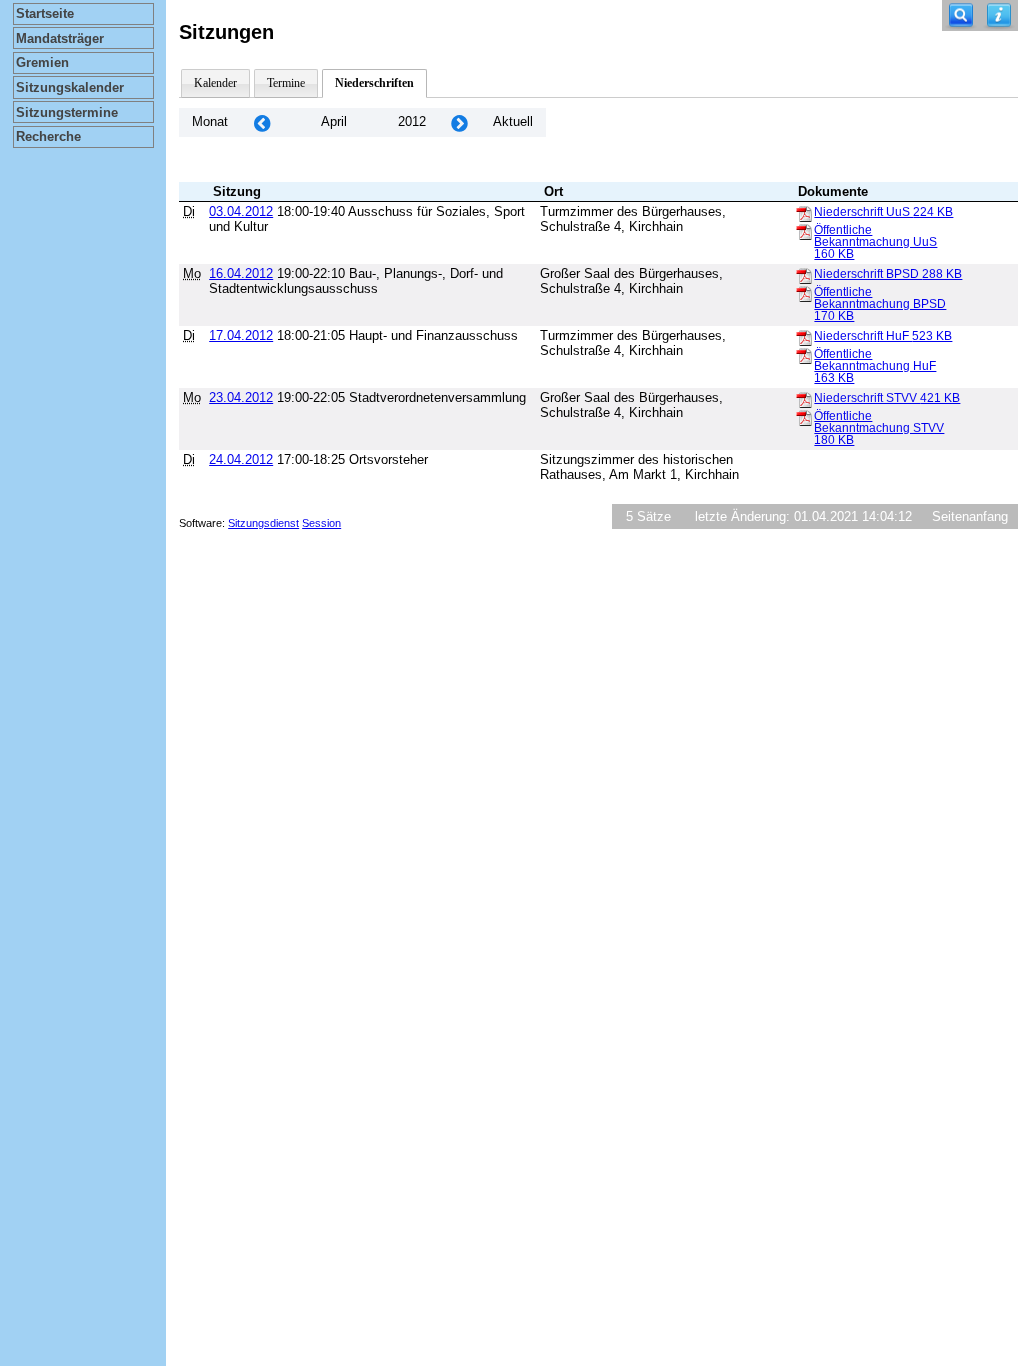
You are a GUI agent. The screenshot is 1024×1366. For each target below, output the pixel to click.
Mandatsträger (60, 38)
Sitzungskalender (70, 87)
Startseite (45, 13)
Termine (286, 83)
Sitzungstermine (67, 112)
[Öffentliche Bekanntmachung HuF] (804, 355)
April (334, 121)
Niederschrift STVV (887, 398)
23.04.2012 (241, 397)
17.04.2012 (241, 335)
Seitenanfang (970, 516)
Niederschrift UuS (883, 212)
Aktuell (513, 121)
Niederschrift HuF (883, 336)
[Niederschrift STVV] (804, 399)
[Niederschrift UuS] (804, 213)
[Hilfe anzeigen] (999, 15)
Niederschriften (374, 83)
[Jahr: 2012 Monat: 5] (459, 122)
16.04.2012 (241, 273)
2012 (412, 121)
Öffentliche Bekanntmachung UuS (875, 242)
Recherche (48, 136)
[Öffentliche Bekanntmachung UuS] (804, 231)
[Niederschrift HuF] (804, 337)
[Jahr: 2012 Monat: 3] (262, 122)
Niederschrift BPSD (888, 274)
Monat (210, 121)
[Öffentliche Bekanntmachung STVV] (804, 417)
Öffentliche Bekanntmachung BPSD (880, 304)
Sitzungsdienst (263, 523)
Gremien (42, 62)
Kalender (215, 83)
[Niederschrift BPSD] (804, 275)
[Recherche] (961, 15)
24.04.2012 (241, 459)
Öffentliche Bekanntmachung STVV (879, 428)
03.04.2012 (241, 211)
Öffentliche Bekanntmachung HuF (875, 366)
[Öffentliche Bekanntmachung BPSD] (804, 293)
